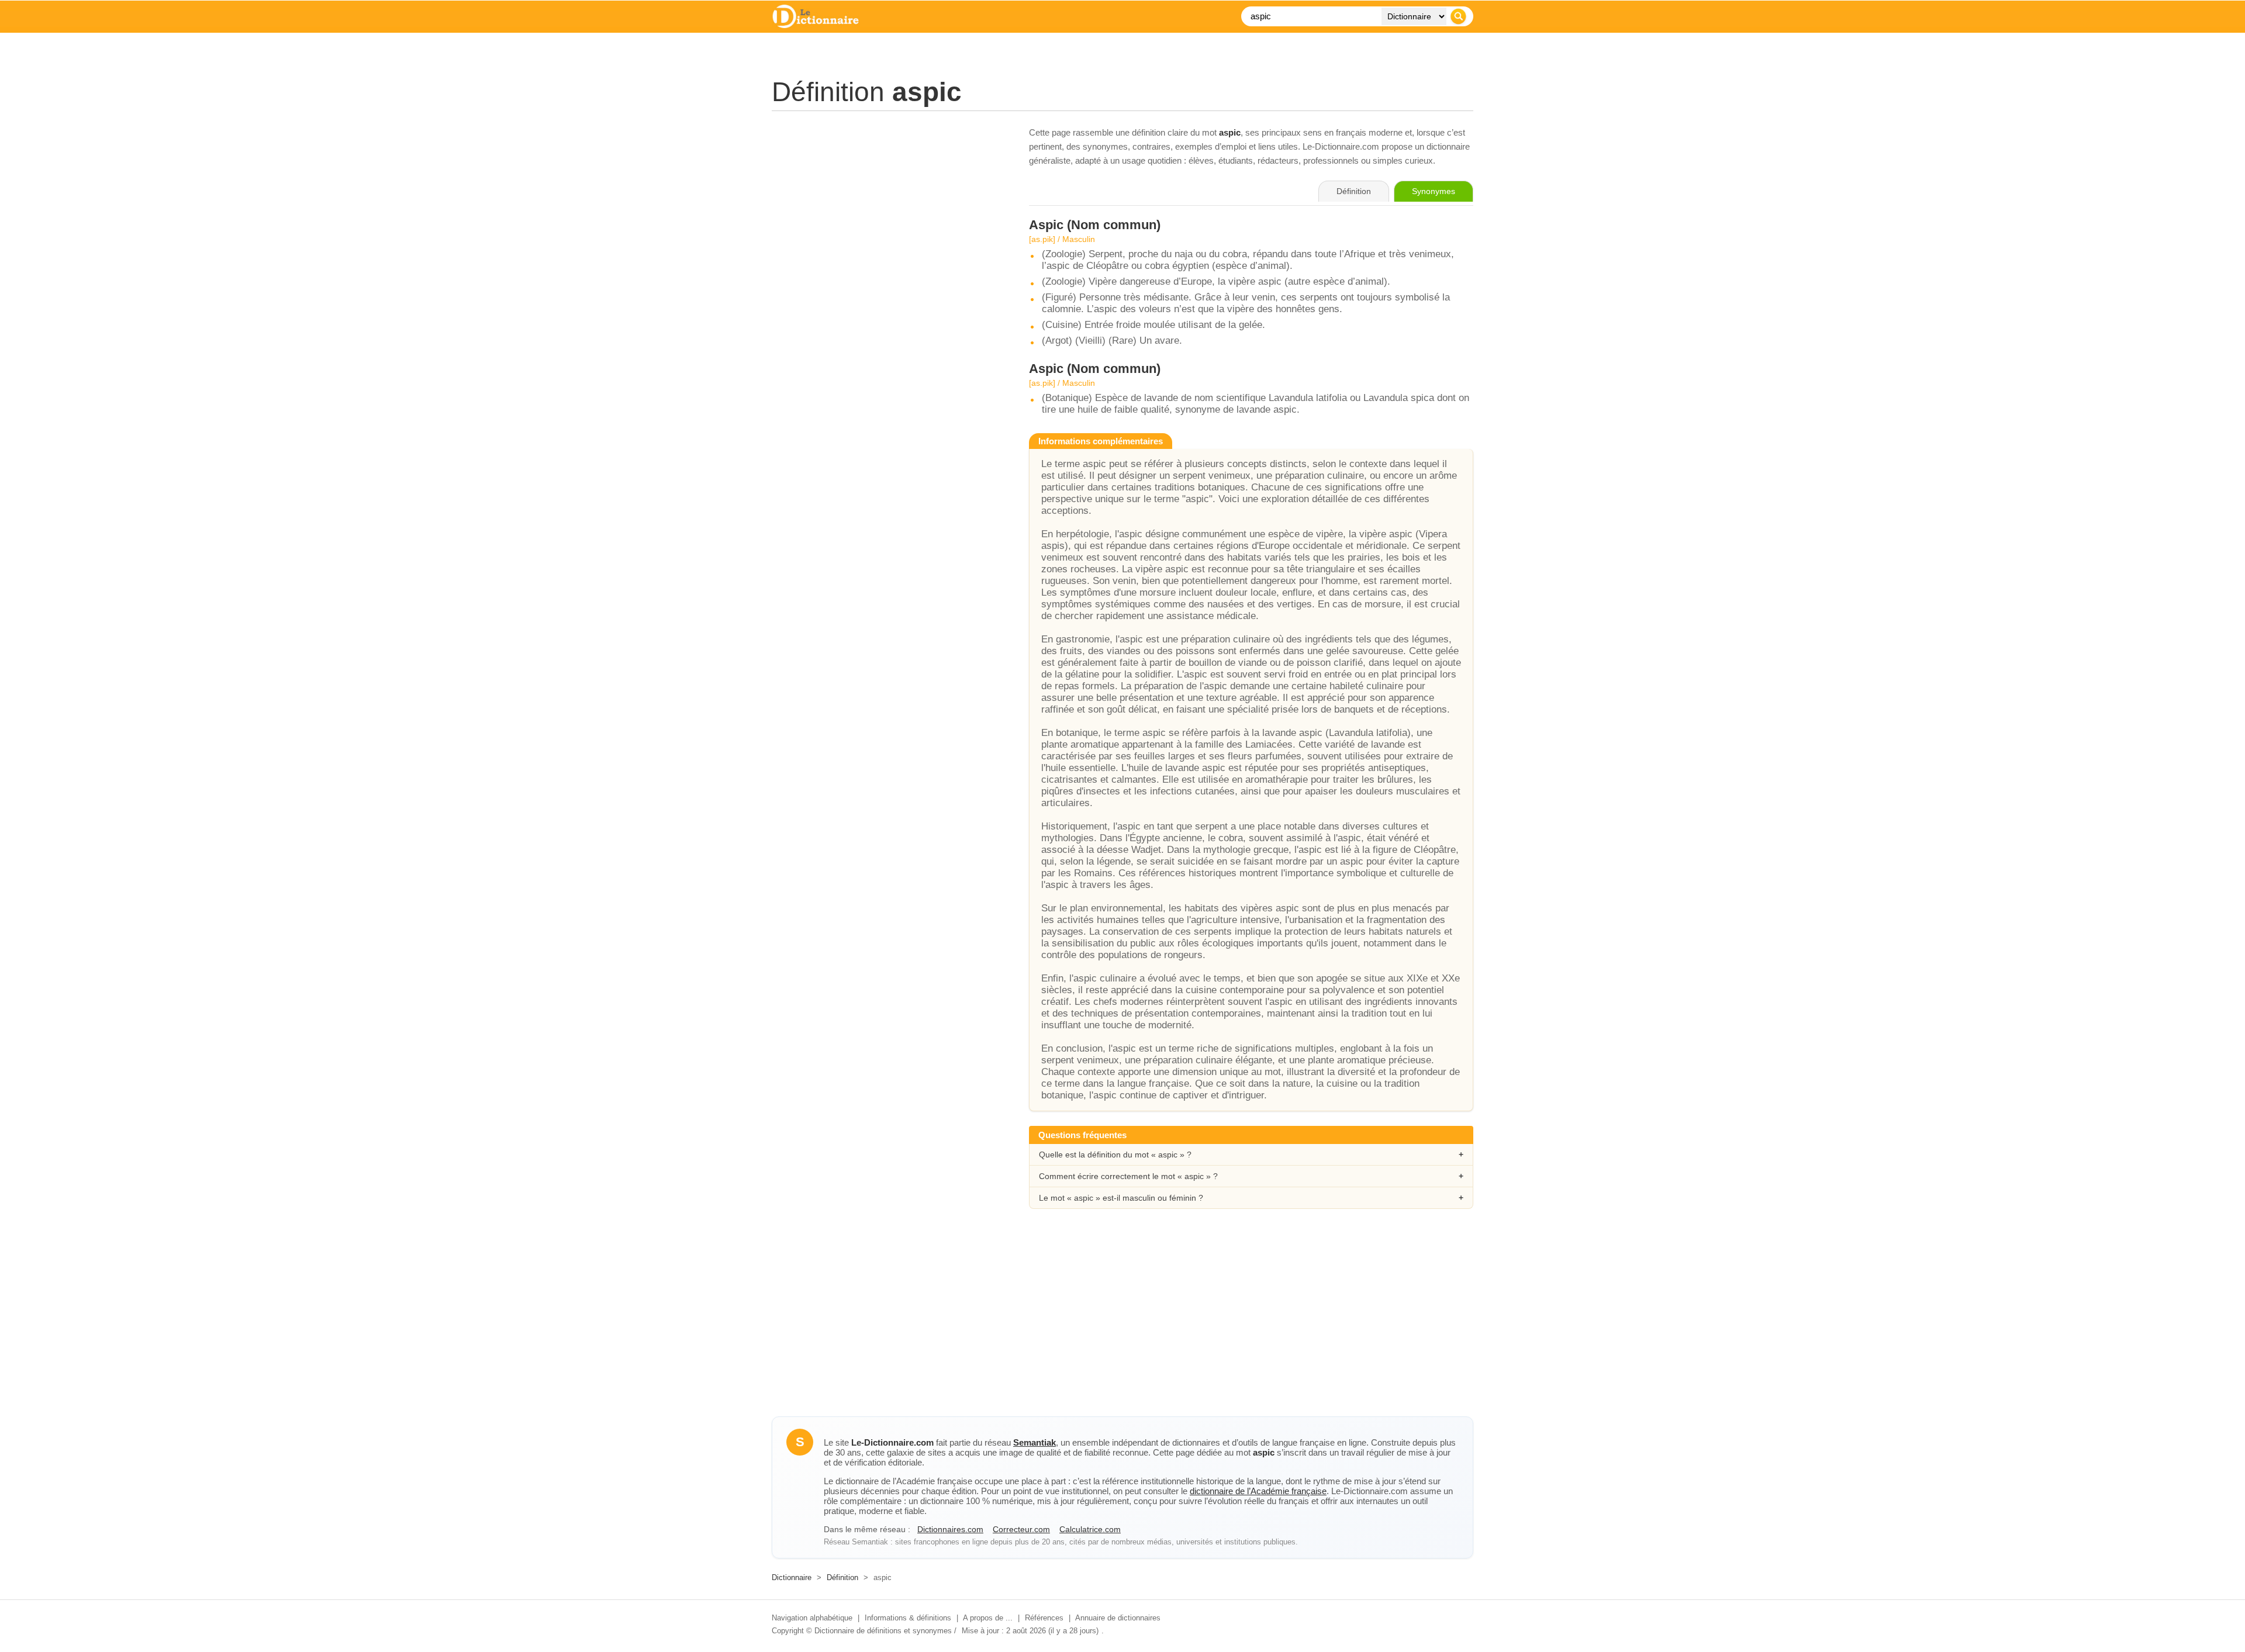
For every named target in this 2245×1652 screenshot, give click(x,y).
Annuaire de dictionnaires (1118, 1618)
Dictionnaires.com (950, 1529)
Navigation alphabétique (812, 1618)
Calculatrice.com (1090, 1529)
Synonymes (1434, 191)
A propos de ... (988, 1618)
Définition (842, 1577)
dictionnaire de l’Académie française (1258, 1491)
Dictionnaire (792, 1577)
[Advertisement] (889, 208)
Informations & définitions (908, 1618)
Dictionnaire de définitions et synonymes (883, 1631)
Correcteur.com (1021, 1529)
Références (1044, 1618)
